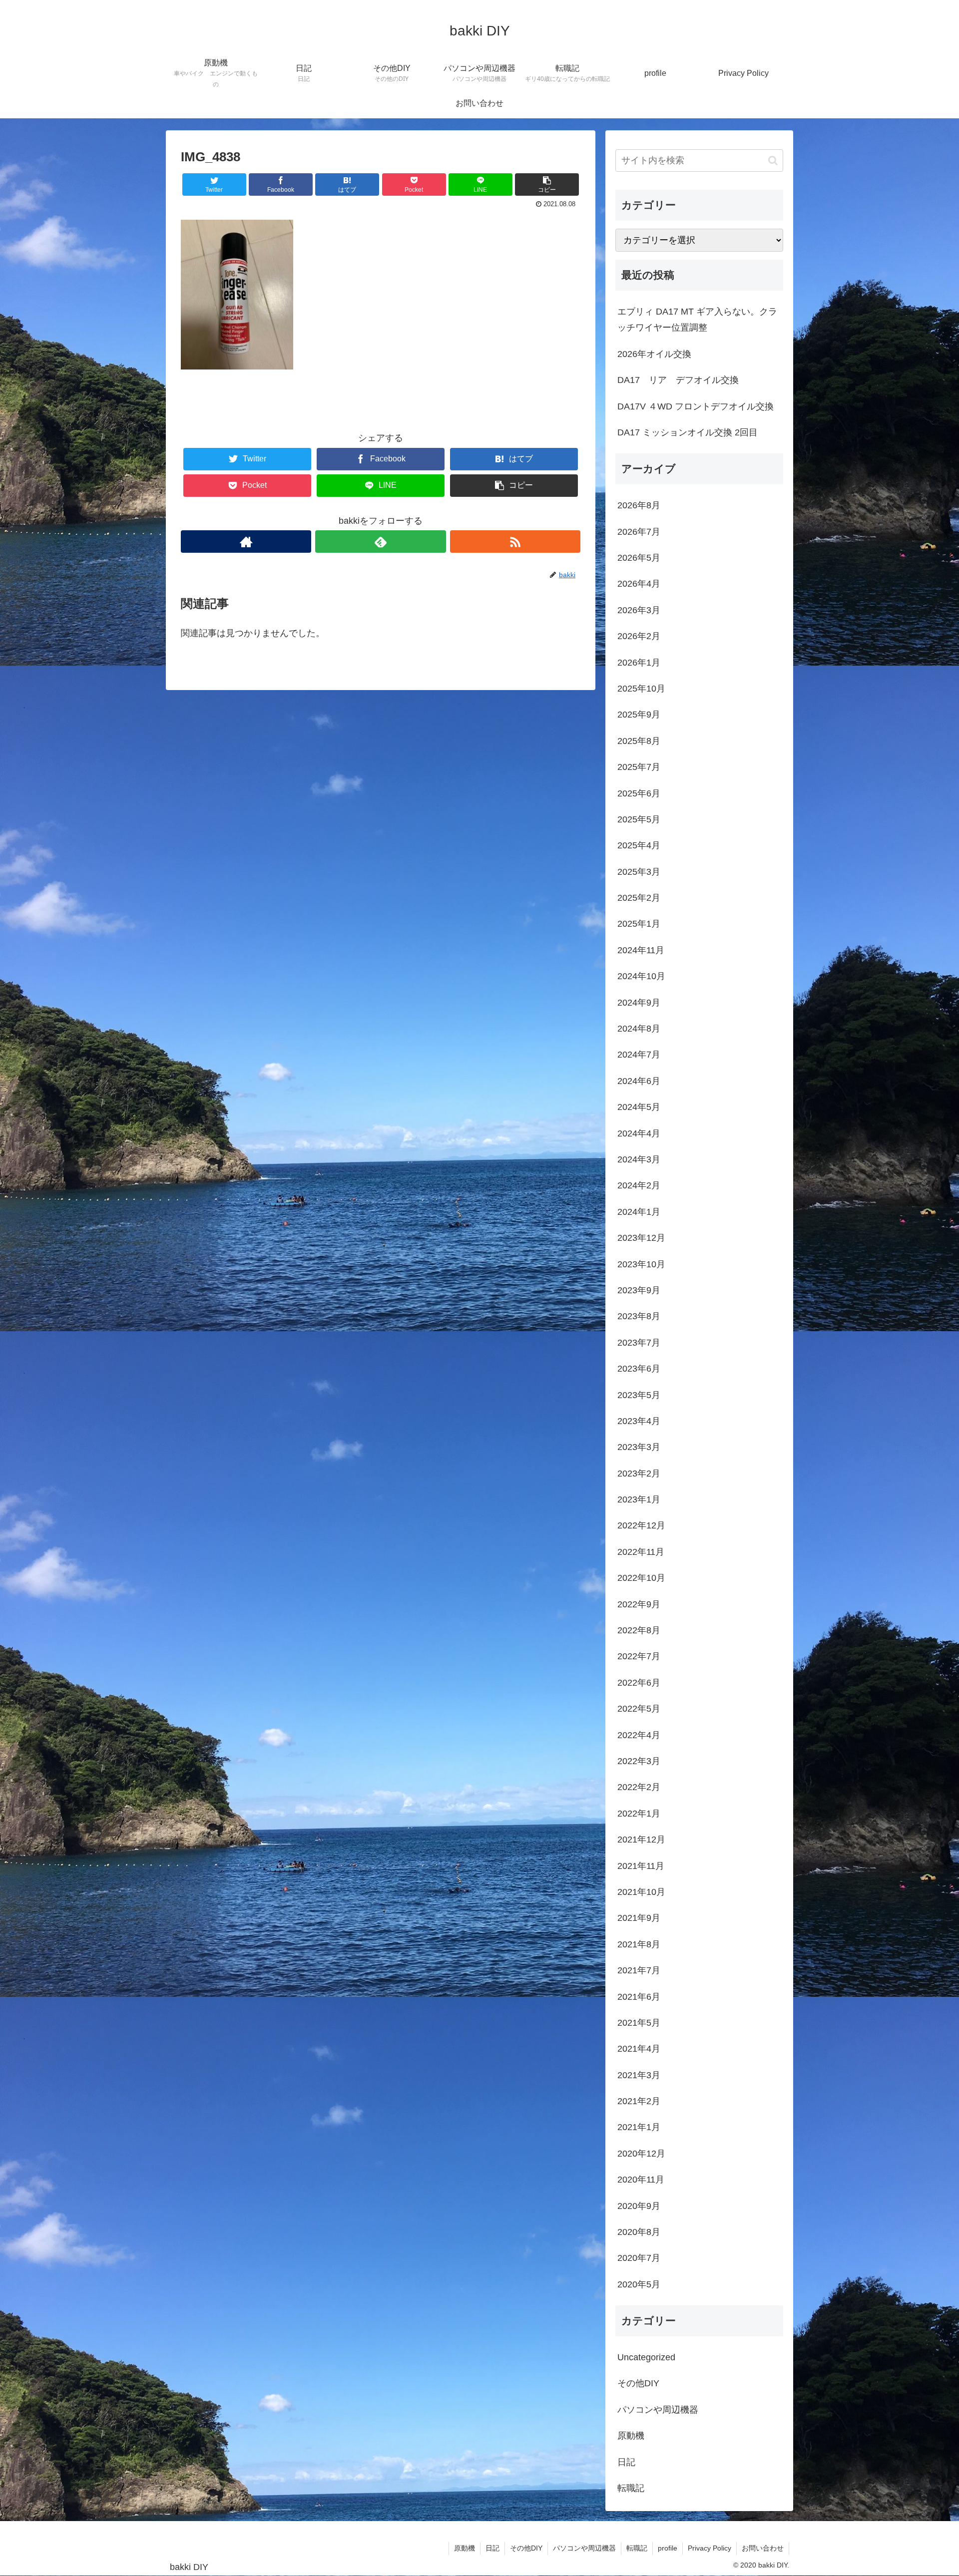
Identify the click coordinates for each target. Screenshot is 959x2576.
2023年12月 (641, 1238)
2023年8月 (639, 1316)
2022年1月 (639, 1814)
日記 (626, 2462)
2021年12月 (641, 1840)
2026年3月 (639, 610)
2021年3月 (639, 2075)
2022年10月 (641, 1578)
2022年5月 (639, 1709)
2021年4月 (639, 2049)
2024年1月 (639, 1212)
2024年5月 (639, 1107)
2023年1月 (639, 1499)
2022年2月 (639, 1787)
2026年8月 (639, 505)
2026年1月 (639, 663)
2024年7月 (639, 1055)
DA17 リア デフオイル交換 (678, 380)
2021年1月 (639, 2127)
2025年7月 (639, 767)
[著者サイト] (246, 542)
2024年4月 (639, 1133)
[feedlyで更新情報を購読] (380, 542)
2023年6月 (639, 1369)
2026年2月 (639, 636)
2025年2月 (639, 898)
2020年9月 (639, 2206)
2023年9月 (639, 1290)
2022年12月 (641, 1525)
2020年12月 (641, 2154)
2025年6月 (639, 793)
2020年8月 (639, 2232)
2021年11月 (641, 1866)
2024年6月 (639, 1081)
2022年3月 (639, 1761)
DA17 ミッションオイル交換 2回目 (688, 432)
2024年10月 (641, 976)
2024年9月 (639, 1003)
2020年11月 (641, 2180)
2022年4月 (639, 1735)
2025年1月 (639, 924)
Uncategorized (646, 2357)
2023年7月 (639, 1343)
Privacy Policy (710, 2548)
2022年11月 (641, 1552)
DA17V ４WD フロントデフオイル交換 (696, 406)
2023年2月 (639, 1473)
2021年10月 (641, 1892)
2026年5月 (639, 558)
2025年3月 (639, 872)
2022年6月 (639, 1683)
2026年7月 (639, 532)
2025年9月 (639, 715)
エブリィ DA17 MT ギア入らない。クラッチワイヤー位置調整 (697, 320)
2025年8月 (639, 741)
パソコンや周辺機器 (658, 2410)
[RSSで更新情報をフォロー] (515, 542)
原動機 (631, 2436)
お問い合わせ (763, 2548)
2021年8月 (639, 1944)
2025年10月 (641, 689)
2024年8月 (639, 1029)
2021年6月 (639, 1997)
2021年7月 (639, 1970)
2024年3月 (639, 1159)
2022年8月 (639, 1630)
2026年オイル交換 (654, 354)
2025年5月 (639, 819)
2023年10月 (641, 1264)
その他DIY (638, 2383)
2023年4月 (639, 1421)
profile (668, 2548)
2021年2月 (639, 2101)
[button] (773, 161)
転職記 (631, 2488)
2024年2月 (639, 1185)
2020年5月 (639, 2284)
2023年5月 (639, 1395)
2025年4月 (639, 845)
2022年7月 (639, 1656)
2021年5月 (639, 2023)
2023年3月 (639, 1447)
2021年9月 (639, 1918)
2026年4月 (639, 584)
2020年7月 (639, 2258)
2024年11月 (641, 950)
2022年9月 (639, 1604)
